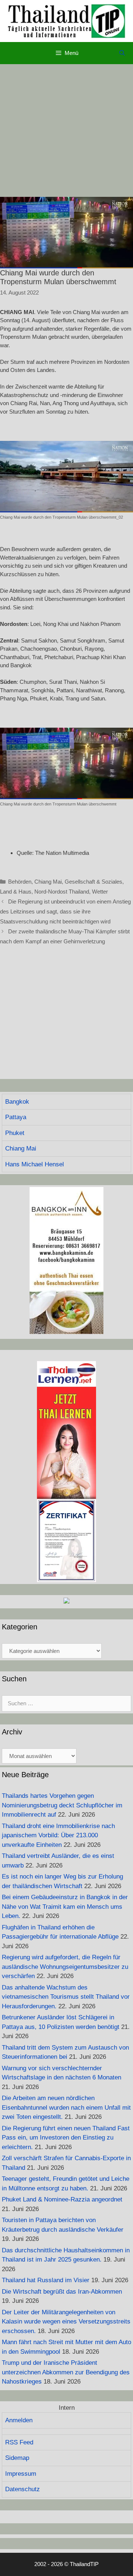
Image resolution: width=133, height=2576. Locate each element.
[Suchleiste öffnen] (122, 53)
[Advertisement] (66, 130)
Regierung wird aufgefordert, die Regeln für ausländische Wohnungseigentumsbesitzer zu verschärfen (65, 1967)
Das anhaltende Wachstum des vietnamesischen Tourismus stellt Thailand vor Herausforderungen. (66, 1997)
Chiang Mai (48, 882)
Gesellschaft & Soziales (93, 882)
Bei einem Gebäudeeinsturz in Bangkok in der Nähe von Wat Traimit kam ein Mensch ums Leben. (65, 1907)
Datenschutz (23, 2489)
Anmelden (19, 2420)
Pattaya (16, 1117)
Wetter (100, 892)
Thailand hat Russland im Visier (46, 2280)
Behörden (20, 882)
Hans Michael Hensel (35, 1164)
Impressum (21, 2474)
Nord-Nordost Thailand (62, 892)
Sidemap (17, 2458)
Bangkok (17, 1102)
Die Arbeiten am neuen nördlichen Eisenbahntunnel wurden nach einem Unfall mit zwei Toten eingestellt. (66, 2107)
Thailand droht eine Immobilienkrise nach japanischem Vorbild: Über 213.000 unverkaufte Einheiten (58, 1835)
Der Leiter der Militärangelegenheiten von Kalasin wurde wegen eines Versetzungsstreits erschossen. (66, 2322)
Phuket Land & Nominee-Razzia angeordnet (62, 2199)
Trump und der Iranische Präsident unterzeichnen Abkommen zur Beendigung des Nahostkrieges (66, 2372)
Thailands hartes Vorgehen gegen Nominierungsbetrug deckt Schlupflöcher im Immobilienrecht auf (62, 1805)
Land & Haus (16, 892)
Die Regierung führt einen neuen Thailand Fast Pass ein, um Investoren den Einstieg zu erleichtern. (66, 2138)
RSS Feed (19, 2442)
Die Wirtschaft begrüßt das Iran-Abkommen (62, 2292)
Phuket (15, 1133)
